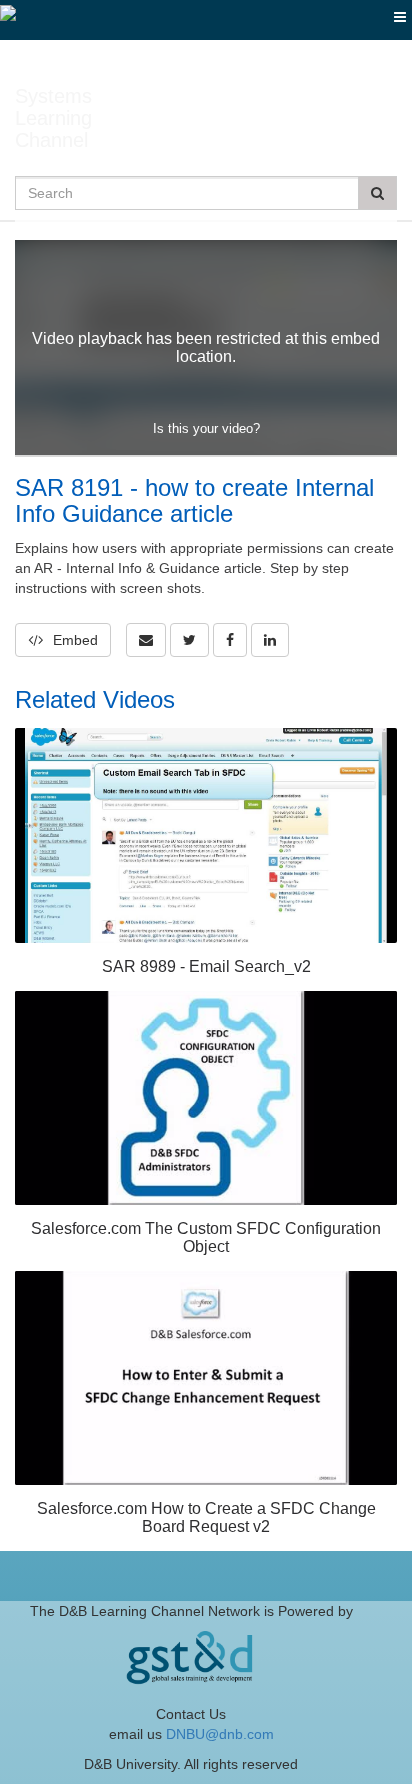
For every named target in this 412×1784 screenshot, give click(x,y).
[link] (189, 640)
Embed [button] (75, 640)
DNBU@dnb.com (220, 1734)
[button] (146, 640)
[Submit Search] (377, 193)
